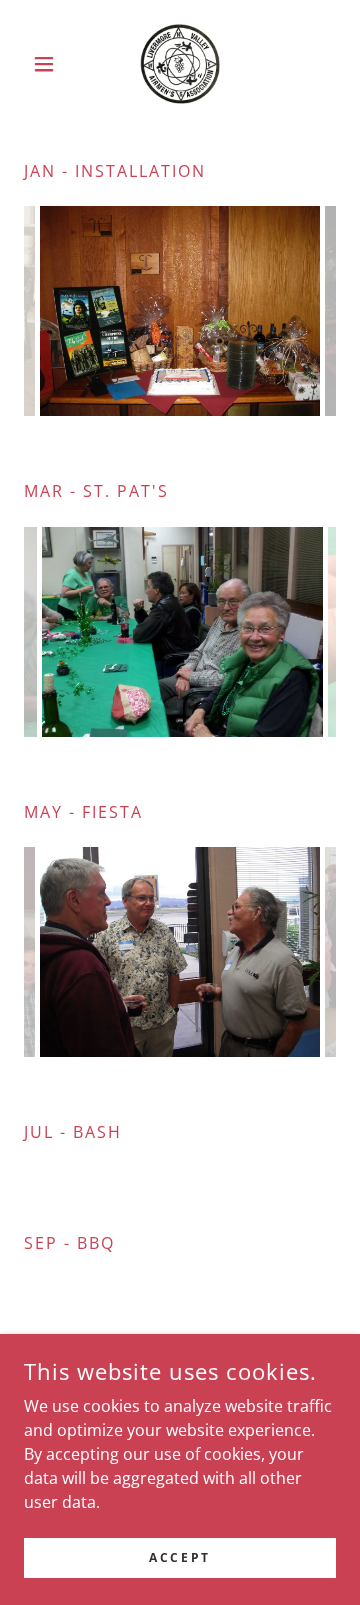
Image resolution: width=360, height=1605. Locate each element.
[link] (180, 64)
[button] (47, 64)
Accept (179, 1557)
